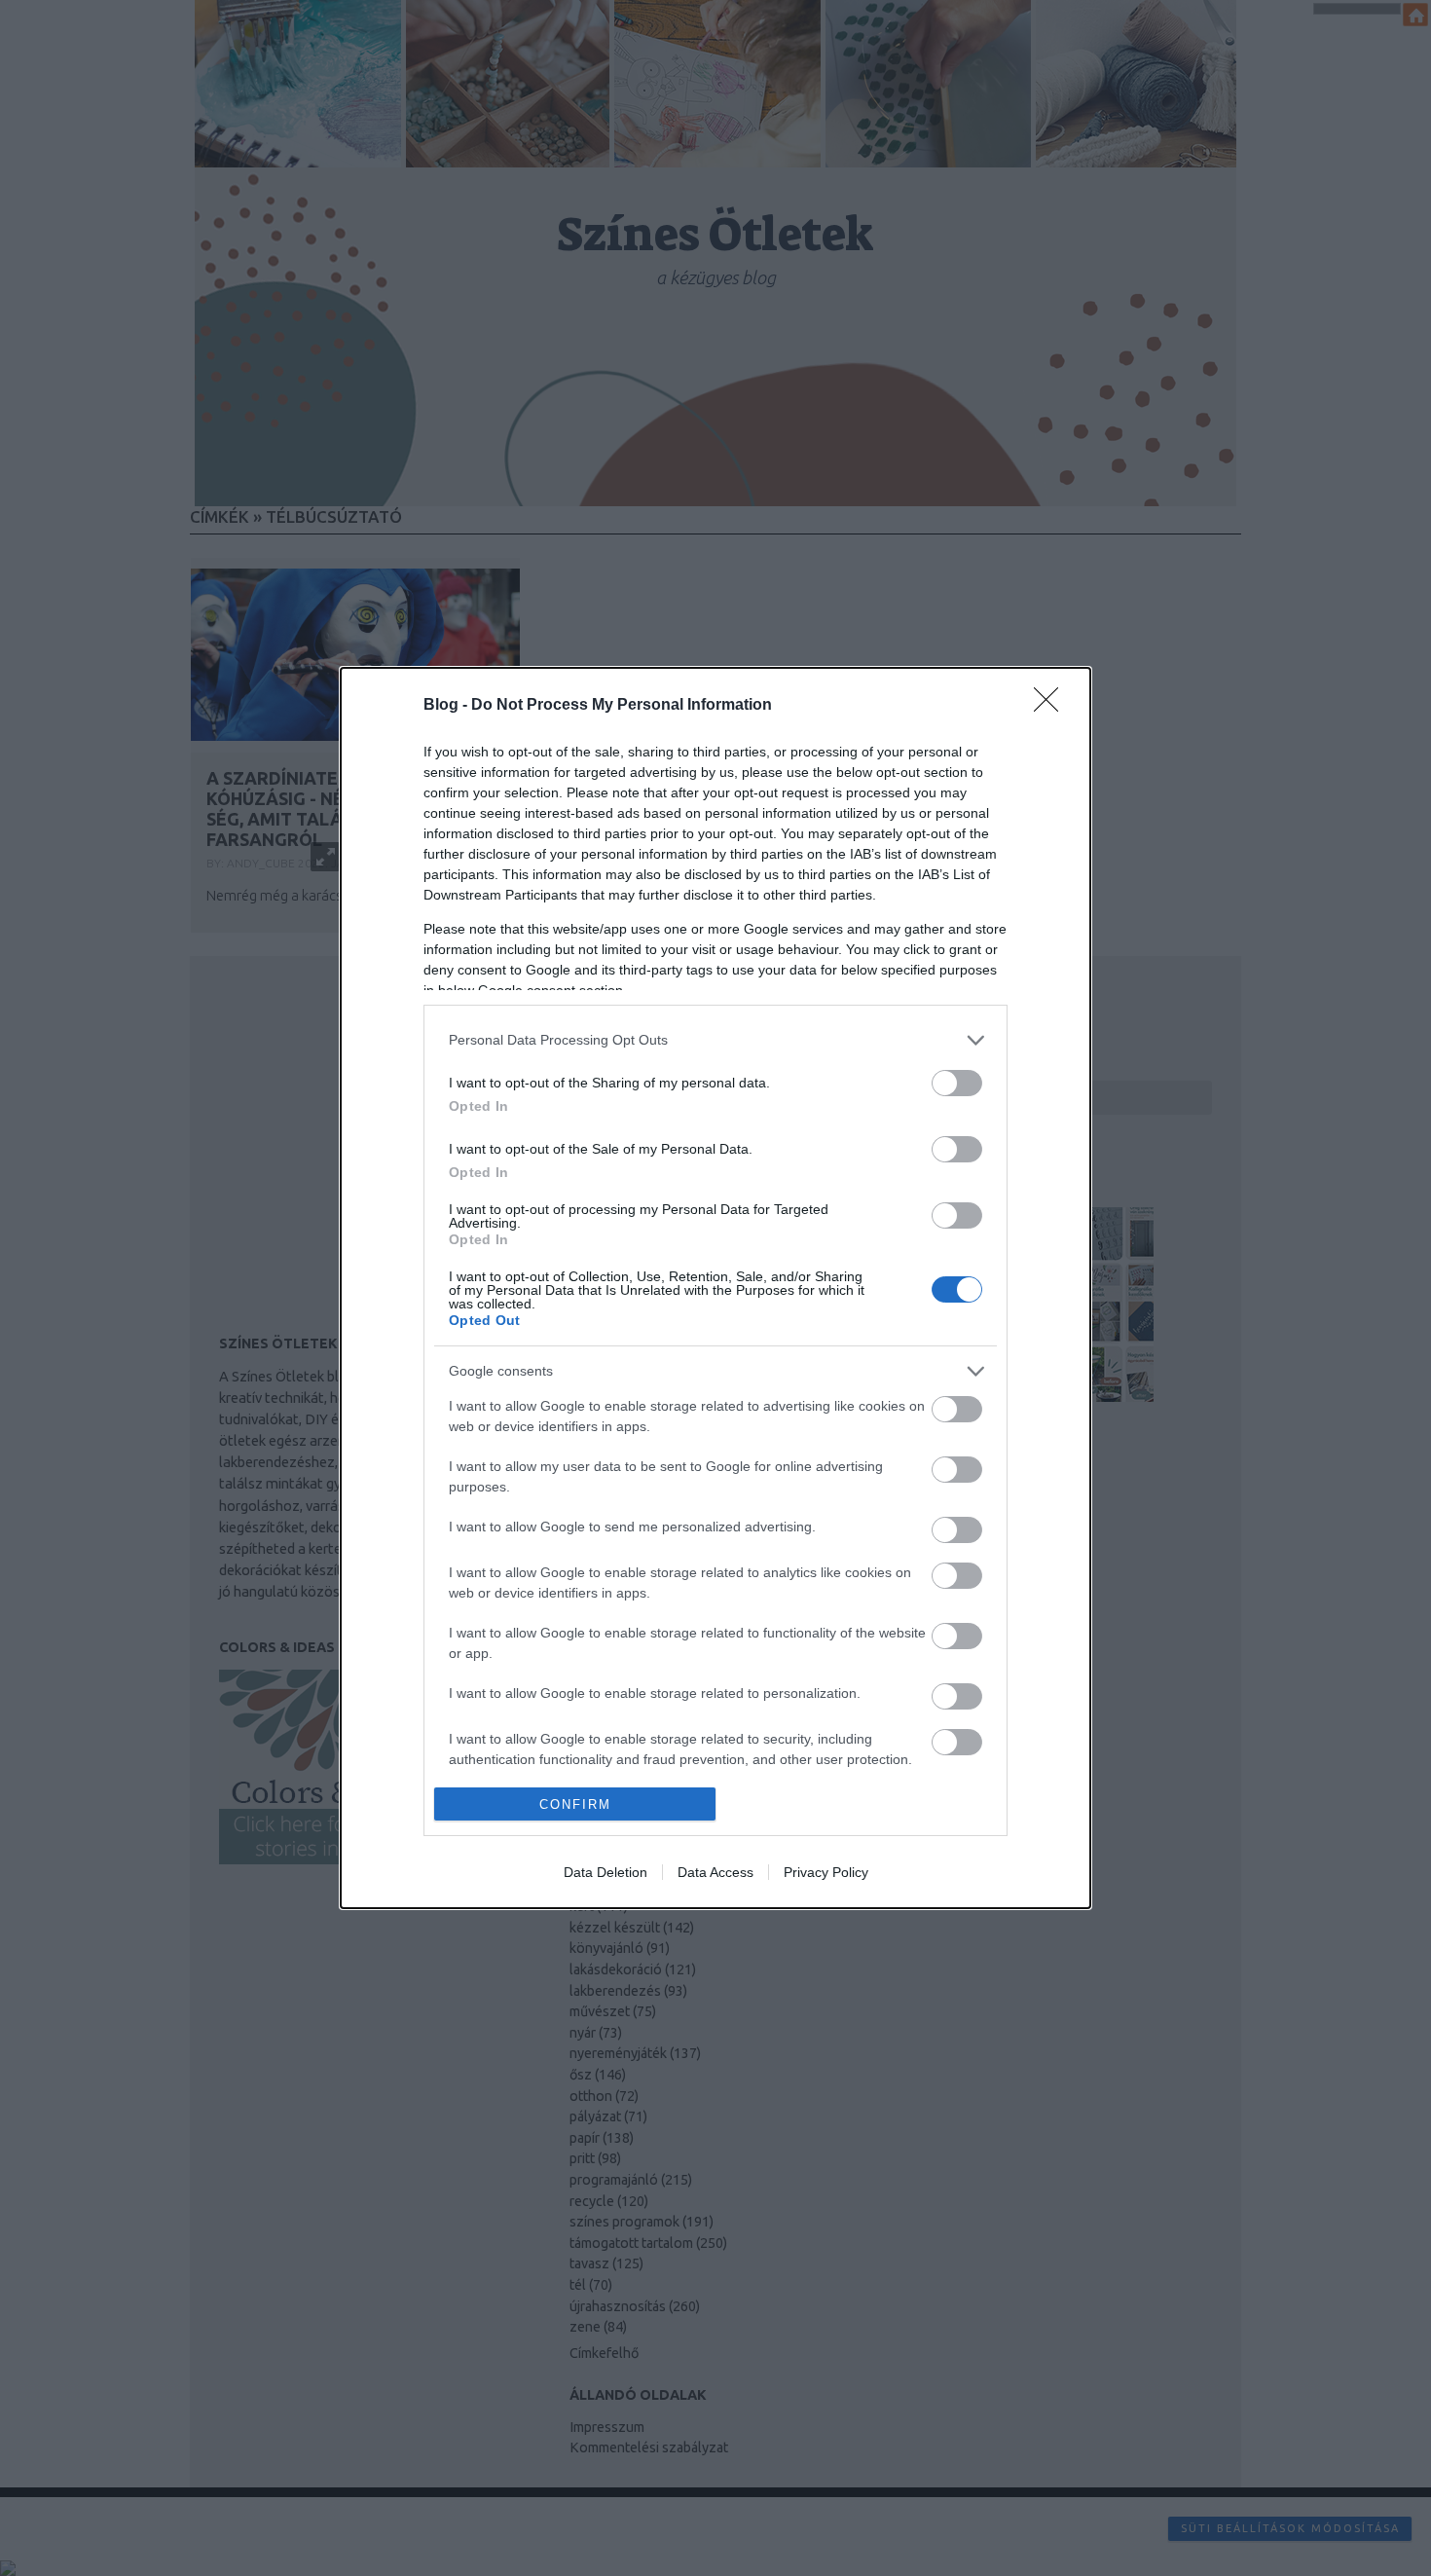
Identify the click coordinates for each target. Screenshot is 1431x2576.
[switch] (957, 1083)
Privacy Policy (826, 1872)
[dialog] (715, 1288)
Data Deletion (605, 1872)
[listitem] (715, 1040)
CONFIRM (575, 1804)
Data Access (715, 1872)
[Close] (1052, 706)
